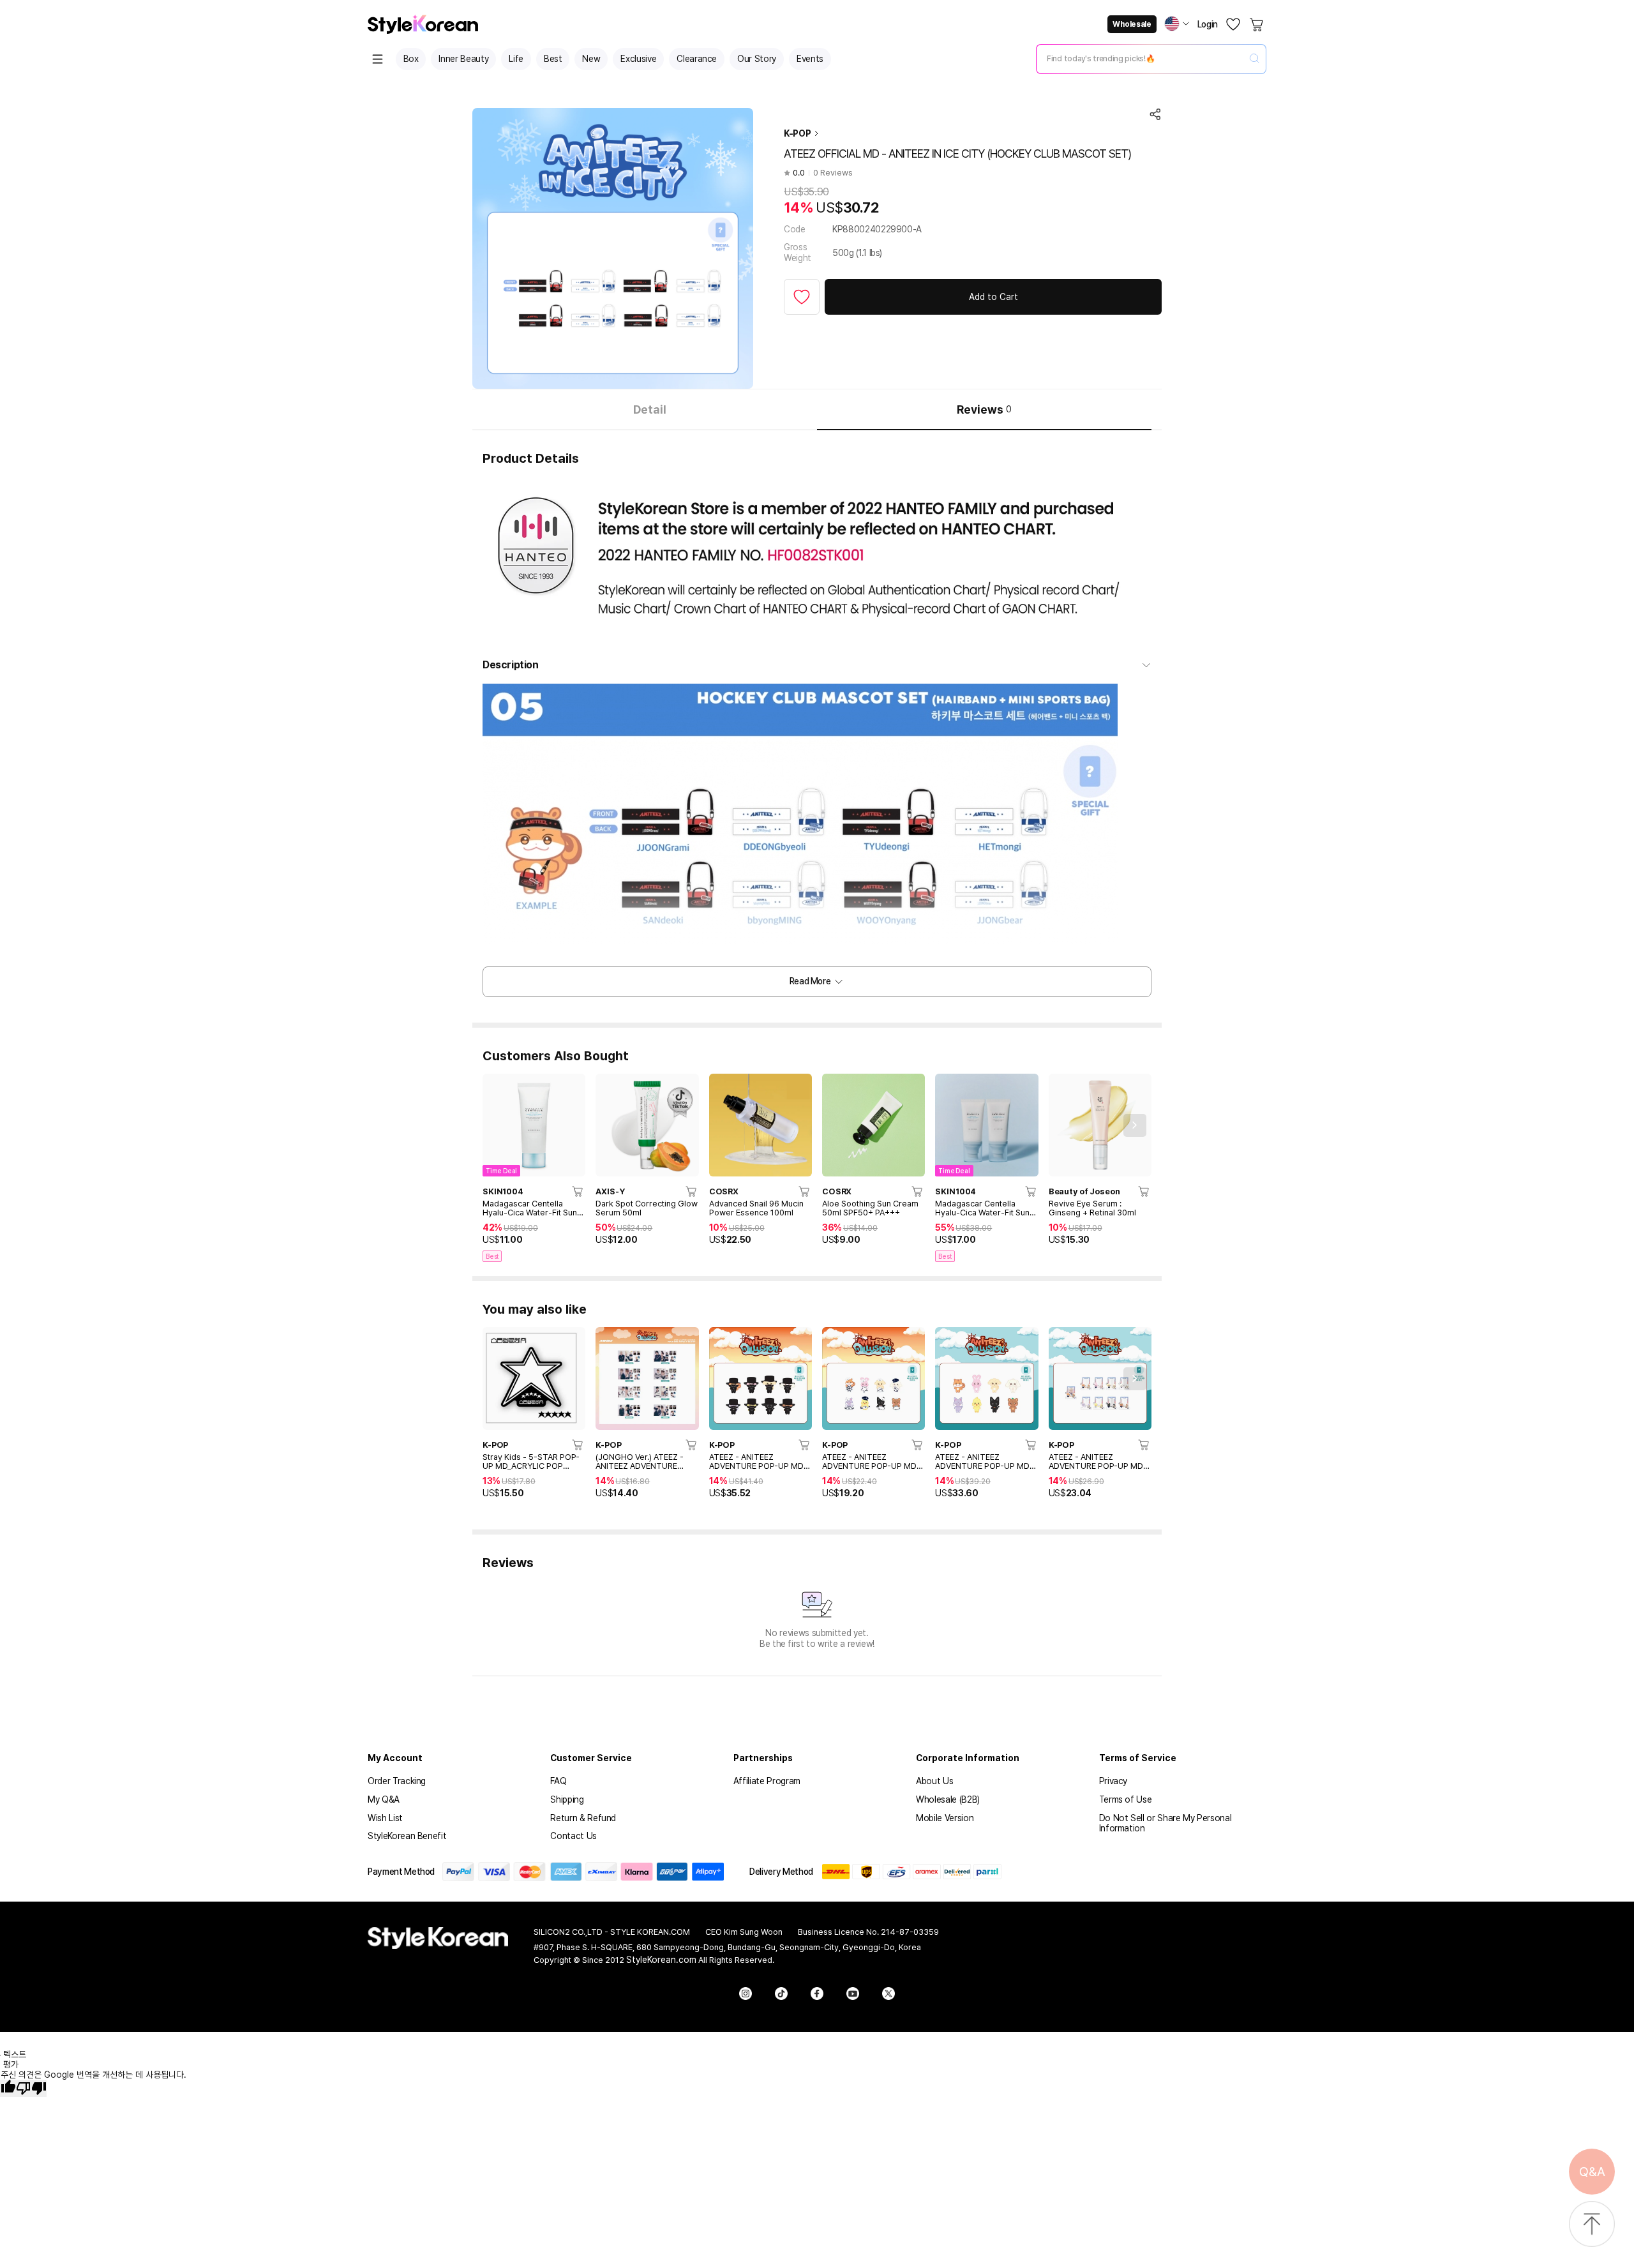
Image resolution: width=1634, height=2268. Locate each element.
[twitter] (888, 1994)
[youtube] (853, 1994)
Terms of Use (1126, 1799)
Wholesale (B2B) (948, 1799)
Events (810, 59)
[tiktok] (781, 1994)
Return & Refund (583, 1818)
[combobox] (1141, 59)
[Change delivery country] (1177, 24)
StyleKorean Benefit (407, 1836)
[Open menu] (378, 59)
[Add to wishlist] (802, 297)
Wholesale (1132, 24)
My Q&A (384, 1799)
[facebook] (817, 1994)
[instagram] (746, 1994)
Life (516, 59)
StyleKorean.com (661, 1960)
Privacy (1113, 1781)
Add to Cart (993, 297)
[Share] (1155, 114)
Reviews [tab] (984, 409)
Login (1208, 24)
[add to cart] (578, 1191)
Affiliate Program (767, 1781)
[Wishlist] (1233, 24)
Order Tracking (397, 1781)
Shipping (567, 1799)
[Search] (1254, 59)
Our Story (757, 59)
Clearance (697, 59)
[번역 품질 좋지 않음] (31, 2088)
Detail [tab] (650, 409)
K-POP (797, 133)
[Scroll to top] (1592, 2225)
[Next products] (1135, 1125)
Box (411, 59)
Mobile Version (945, 1818)
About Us (934, 1781)
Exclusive (638, 59)
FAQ (558, 1781)
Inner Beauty (463, 59)
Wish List (385, 1818)
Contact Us (573, 1836)
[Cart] (1257, 24)
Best (553, 59)
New (591, 59)
